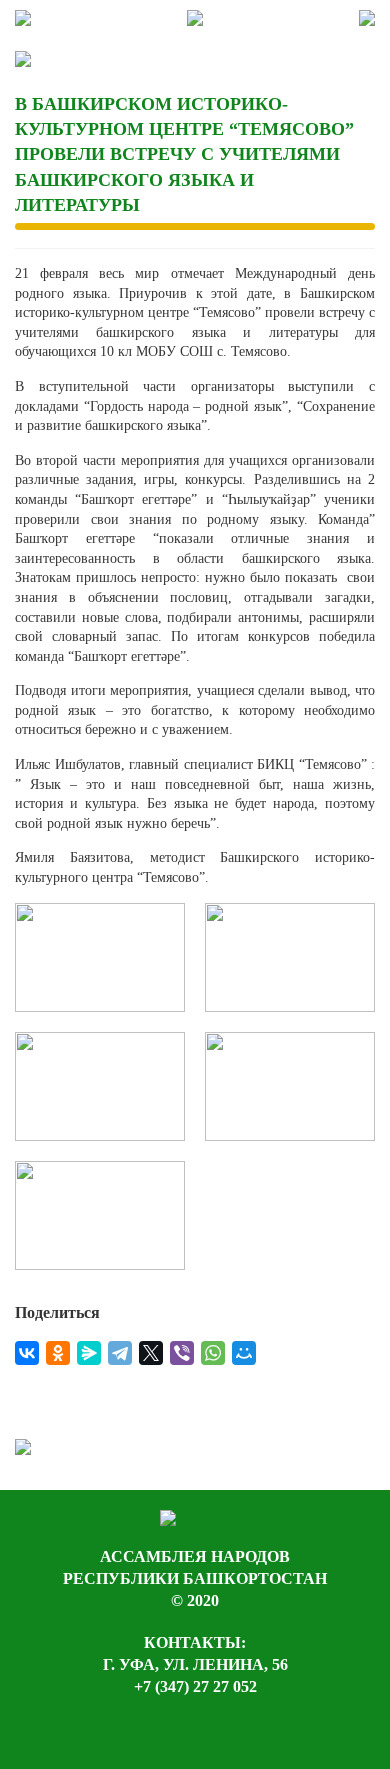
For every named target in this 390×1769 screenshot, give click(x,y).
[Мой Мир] (244, 1353)
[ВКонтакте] (27, 1353)
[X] (151, 1353)
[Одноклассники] (58, 1353)
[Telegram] (120, 1353)
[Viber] (182, 1353)
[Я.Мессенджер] (89, 1353)
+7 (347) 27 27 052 (195, 1686)
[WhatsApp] (213, 1353)
